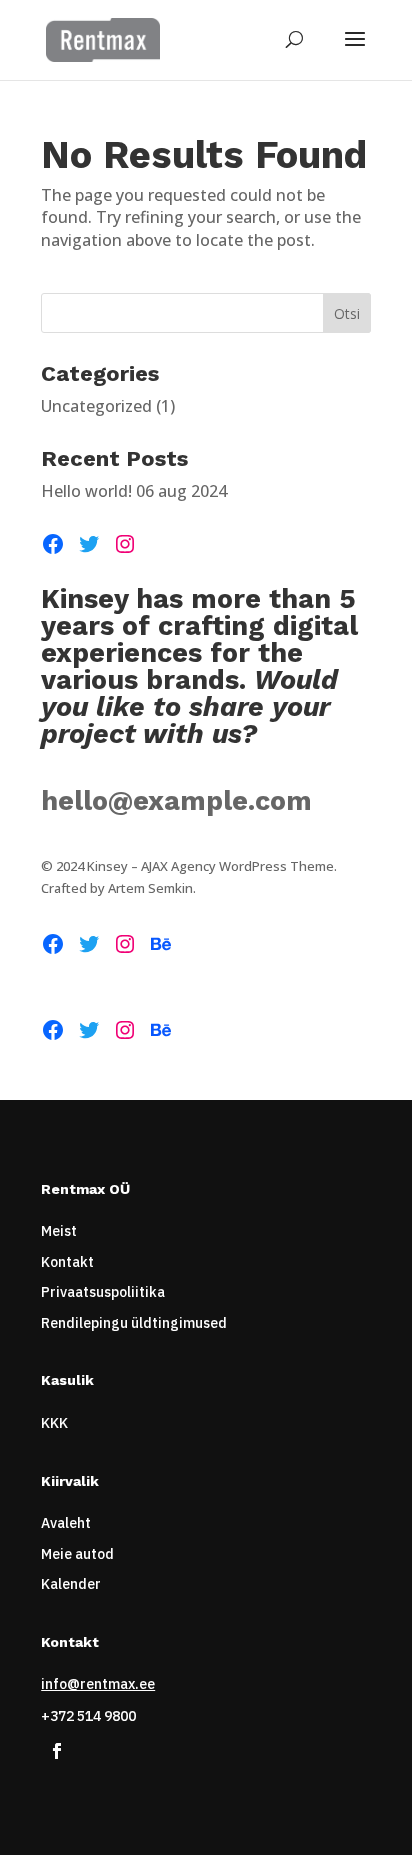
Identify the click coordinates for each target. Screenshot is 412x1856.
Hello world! (86, 491)
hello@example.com (176, 801)
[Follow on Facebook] (57, 1751)
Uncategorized (96, 406)
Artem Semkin (150, 888)
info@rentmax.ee (98, 1684)
